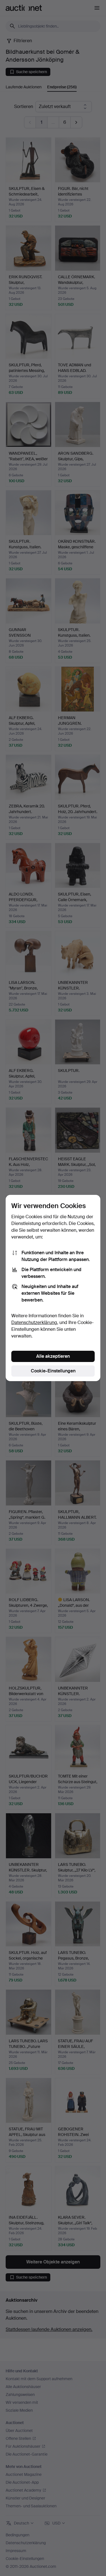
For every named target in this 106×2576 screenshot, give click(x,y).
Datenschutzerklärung (34, 1322)
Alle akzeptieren (53, 1356)
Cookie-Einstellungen (53, 1371)
